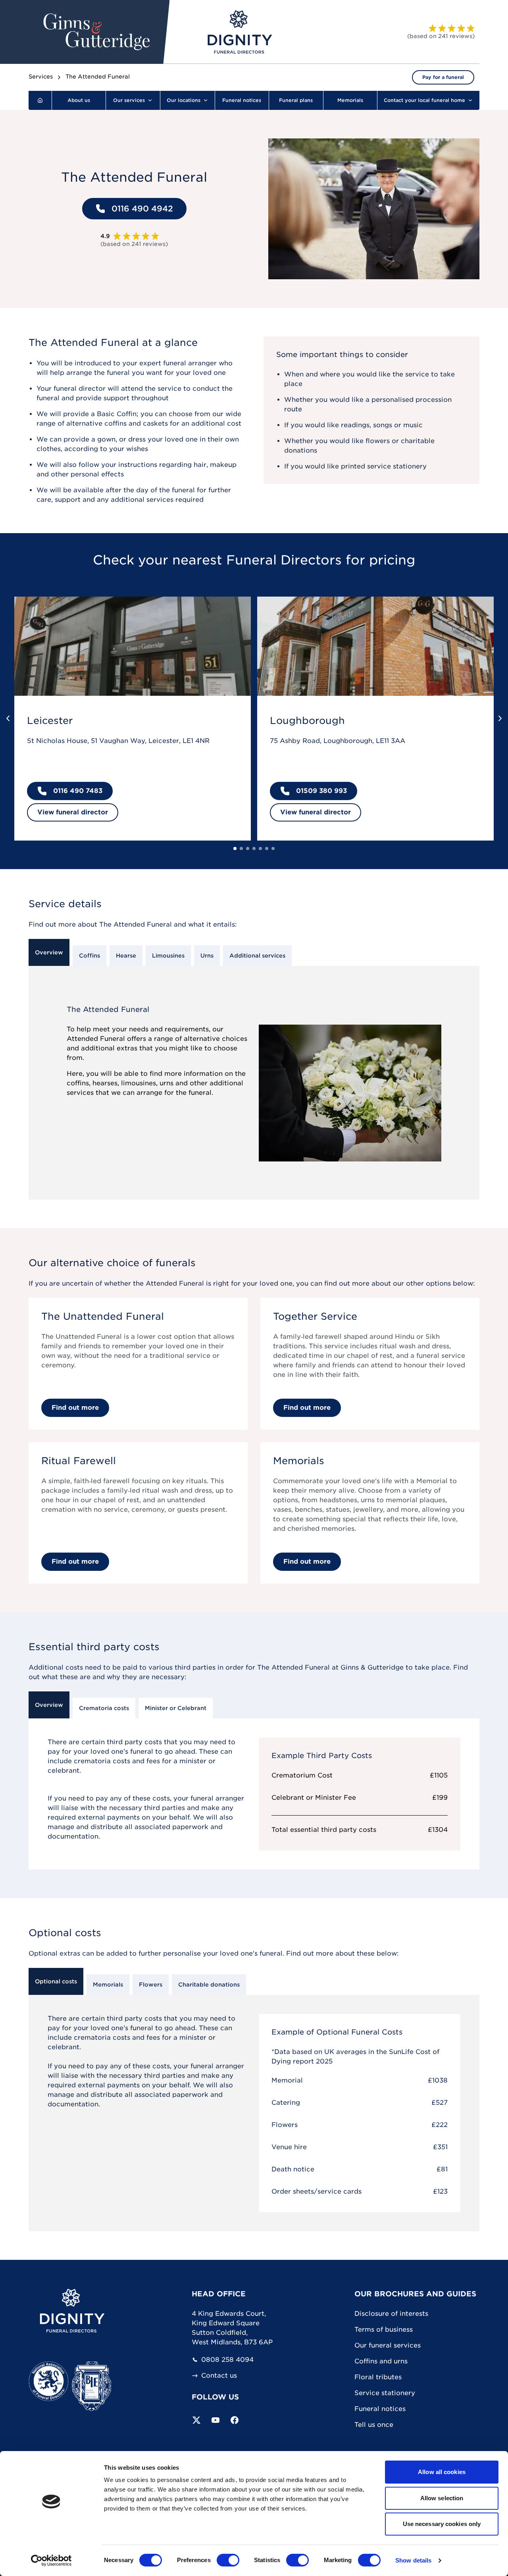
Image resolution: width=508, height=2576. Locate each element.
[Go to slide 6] (267, 848)
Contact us (219, 2376)
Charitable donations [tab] (209, 1985)
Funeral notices (380, 2409)
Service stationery (385, 2393)
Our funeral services (388, 2345)
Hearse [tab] (126, 956)
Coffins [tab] (89, 956)
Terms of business (384, 2329)
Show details (413, 2560)
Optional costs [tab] (56, 1981)
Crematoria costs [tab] (104, 1708)
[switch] (228, 2560)
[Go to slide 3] (248, 848)
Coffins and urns (381, 2361)
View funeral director (73, 812)
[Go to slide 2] (241, 848)
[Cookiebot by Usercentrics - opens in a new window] (51, 2561)
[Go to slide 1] (235, 848)
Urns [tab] (207, 956)
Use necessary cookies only (442, 2524)
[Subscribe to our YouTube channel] (216, 2420)
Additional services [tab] (257, 956)
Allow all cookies (442, 2472)
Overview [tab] (49, 952)
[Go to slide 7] (273, 848)
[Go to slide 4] (254, 848)
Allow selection (442, 2498)
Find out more (75, 1408)
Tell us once (374, 2425)
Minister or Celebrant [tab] (176, 1708)
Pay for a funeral (443, 77)
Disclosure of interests (391, 2314)
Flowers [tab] (151, 1985)
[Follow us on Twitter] (196, 2420)
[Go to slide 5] (260, 848)
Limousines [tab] (168, 956)
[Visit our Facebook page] (235, 2420)
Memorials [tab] (108, 1985)
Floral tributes (378, 2377)
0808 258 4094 (227, 2360)
